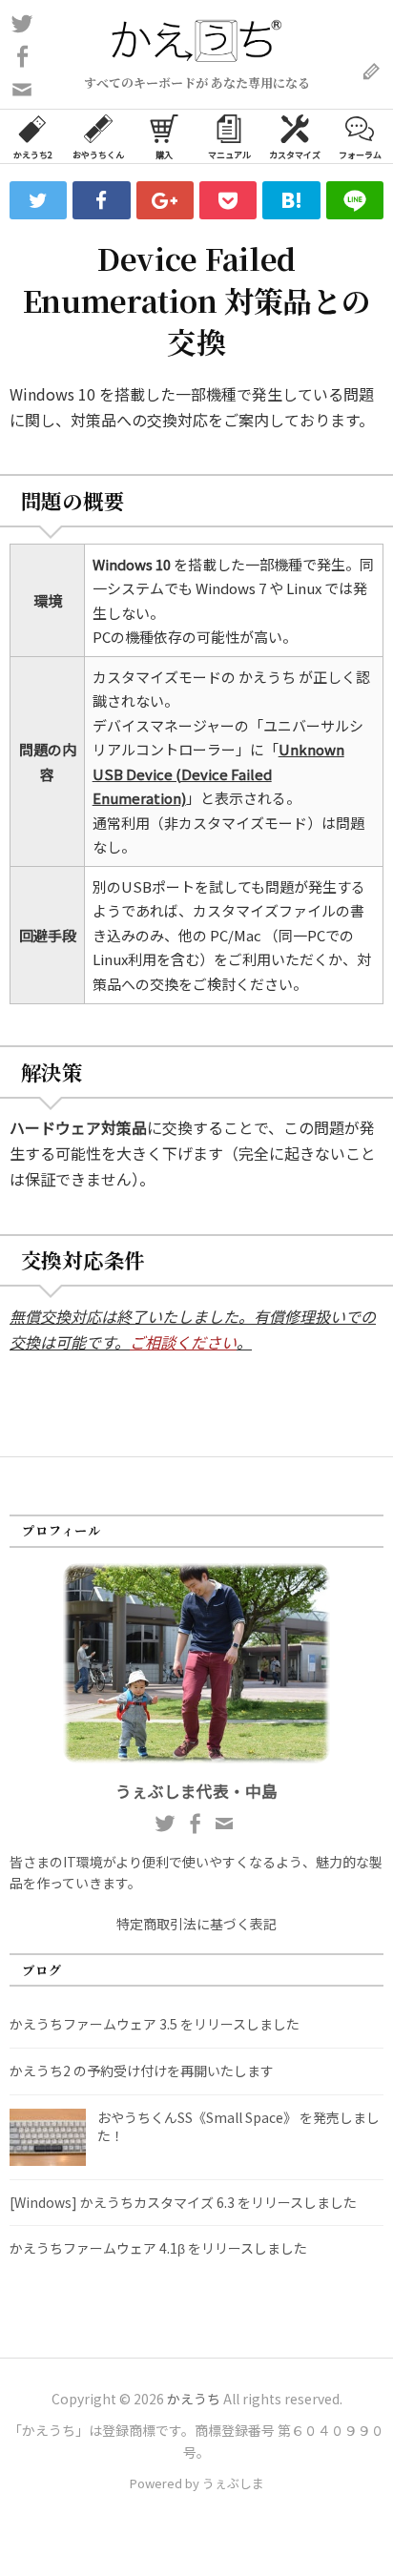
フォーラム (360, 155)
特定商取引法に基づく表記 (196, 1924)
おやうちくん (98, 155)
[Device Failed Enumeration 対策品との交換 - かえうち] (291, 200)
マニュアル (229, 155)
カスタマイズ (295, 155)
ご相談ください (183, 1342)
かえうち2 (33, 155)
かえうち (194, 2399)
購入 (164, 155)
